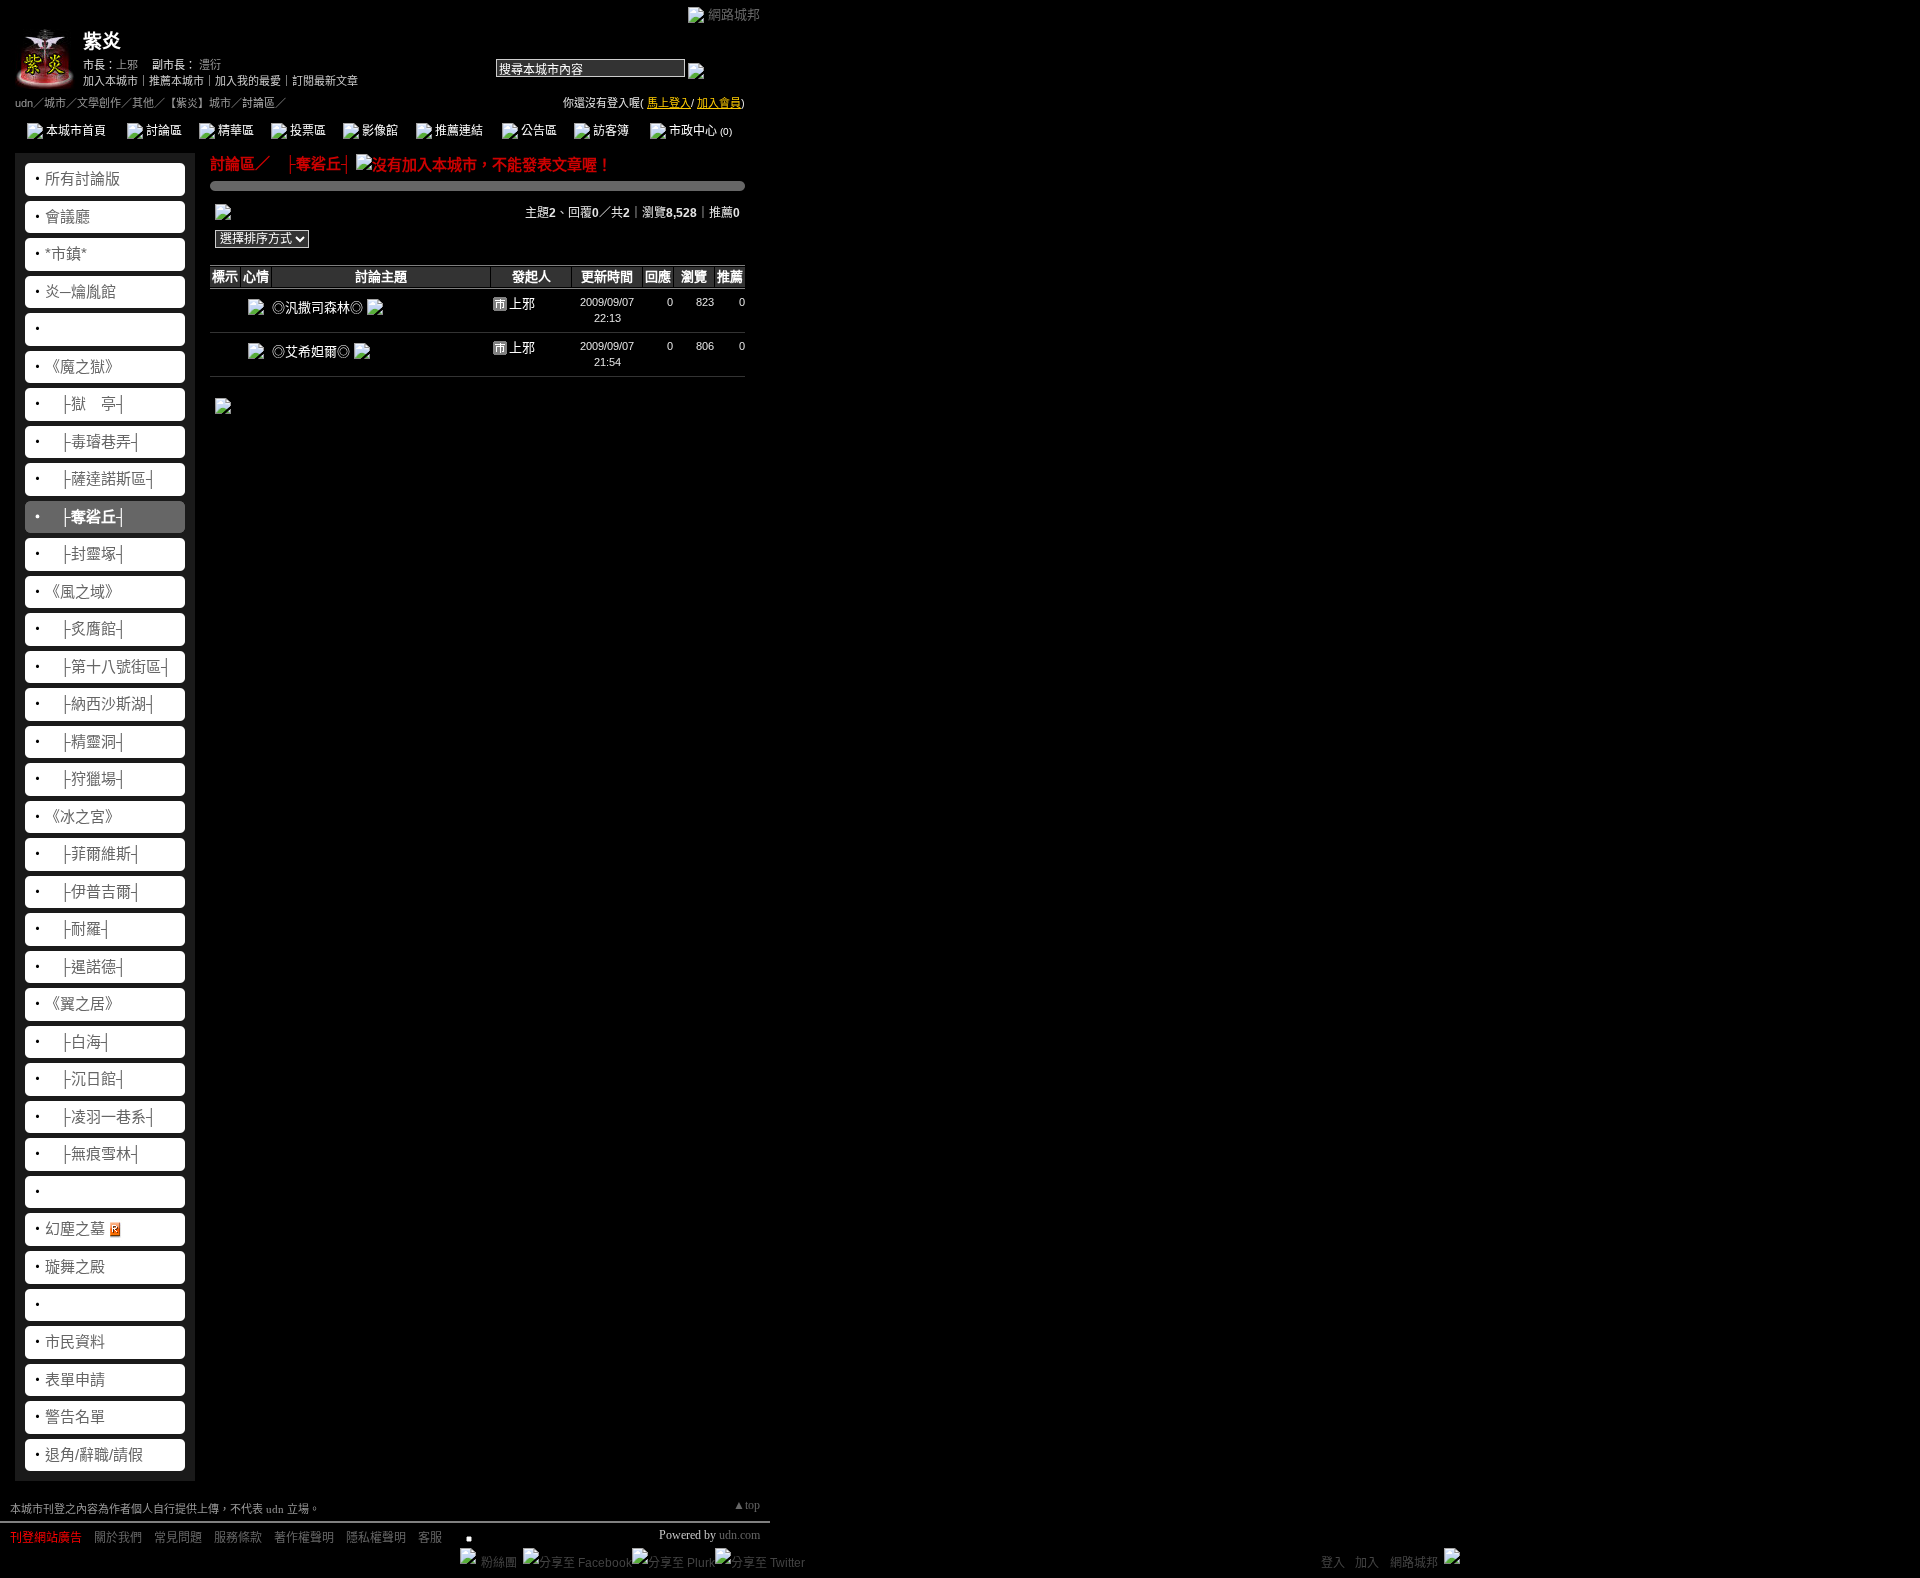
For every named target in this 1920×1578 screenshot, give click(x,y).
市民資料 (75, 1341)
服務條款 (238, 1538)
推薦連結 (457, 131)
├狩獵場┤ (86, 778)
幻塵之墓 (75, 1228)
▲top (746, 1505)
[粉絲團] (468, 1556)
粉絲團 (499, 1563)
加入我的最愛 (248, 81)
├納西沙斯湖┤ (101, 703)
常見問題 (178, 1538)
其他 (143, 103)
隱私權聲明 (376, 1538)
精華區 (234, 131)
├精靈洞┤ (86, 741)
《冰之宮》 (82, 816)
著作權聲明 (304, 1538)
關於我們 (118, 1538)
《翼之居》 (82, 1003)
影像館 (378, 131)
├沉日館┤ (86, 1078)
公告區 (537, 131)
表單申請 (75, 1379)
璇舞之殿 (75, 1266)
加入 (1367, 1563)
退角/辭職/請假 (94, 1454)
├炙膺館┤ (86, 628)
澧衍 (210, 65)
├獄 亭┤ (86, 403)
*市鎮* (66, 253)
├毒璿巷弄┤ (93, 441)
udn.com (739, 1535)
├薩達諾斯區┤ (101, 478)
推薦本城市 (176, 81)
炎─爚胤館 (80, 291)
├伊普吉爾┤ (93, 891)
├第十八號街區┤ (108, 666)
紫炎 (102, 41)
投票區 (306, 131)
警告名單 (75, 1416)
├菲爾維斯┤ (93, 853)
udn (24, 103)
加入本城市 (110, 81)
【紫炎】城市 (198, 103)
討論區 (162, 131)
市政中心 (699, 131)
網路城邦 (734, 14)
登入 (1333, 1563)
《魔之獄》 (82, 366)
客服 (430, 1538)
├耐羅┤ (78, 928)
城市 (55, 103)
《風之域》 (82, 591)
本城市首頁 (74, 131)
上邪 (127, 65)
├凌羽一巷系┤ (101, 1116)
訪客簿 (609, 131)
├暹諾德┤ (86, 966)
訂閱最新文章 (325, 81)
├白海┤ (78, 1041)
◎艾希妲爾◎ (313, 351)
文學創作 (99, 103)
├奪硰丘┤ (86, 516)
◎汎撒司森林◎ (319, 307)
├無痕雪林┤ (93, 1153)
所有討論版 (82, 178)
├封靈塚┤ (86, 553)
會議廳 (67, 216)
